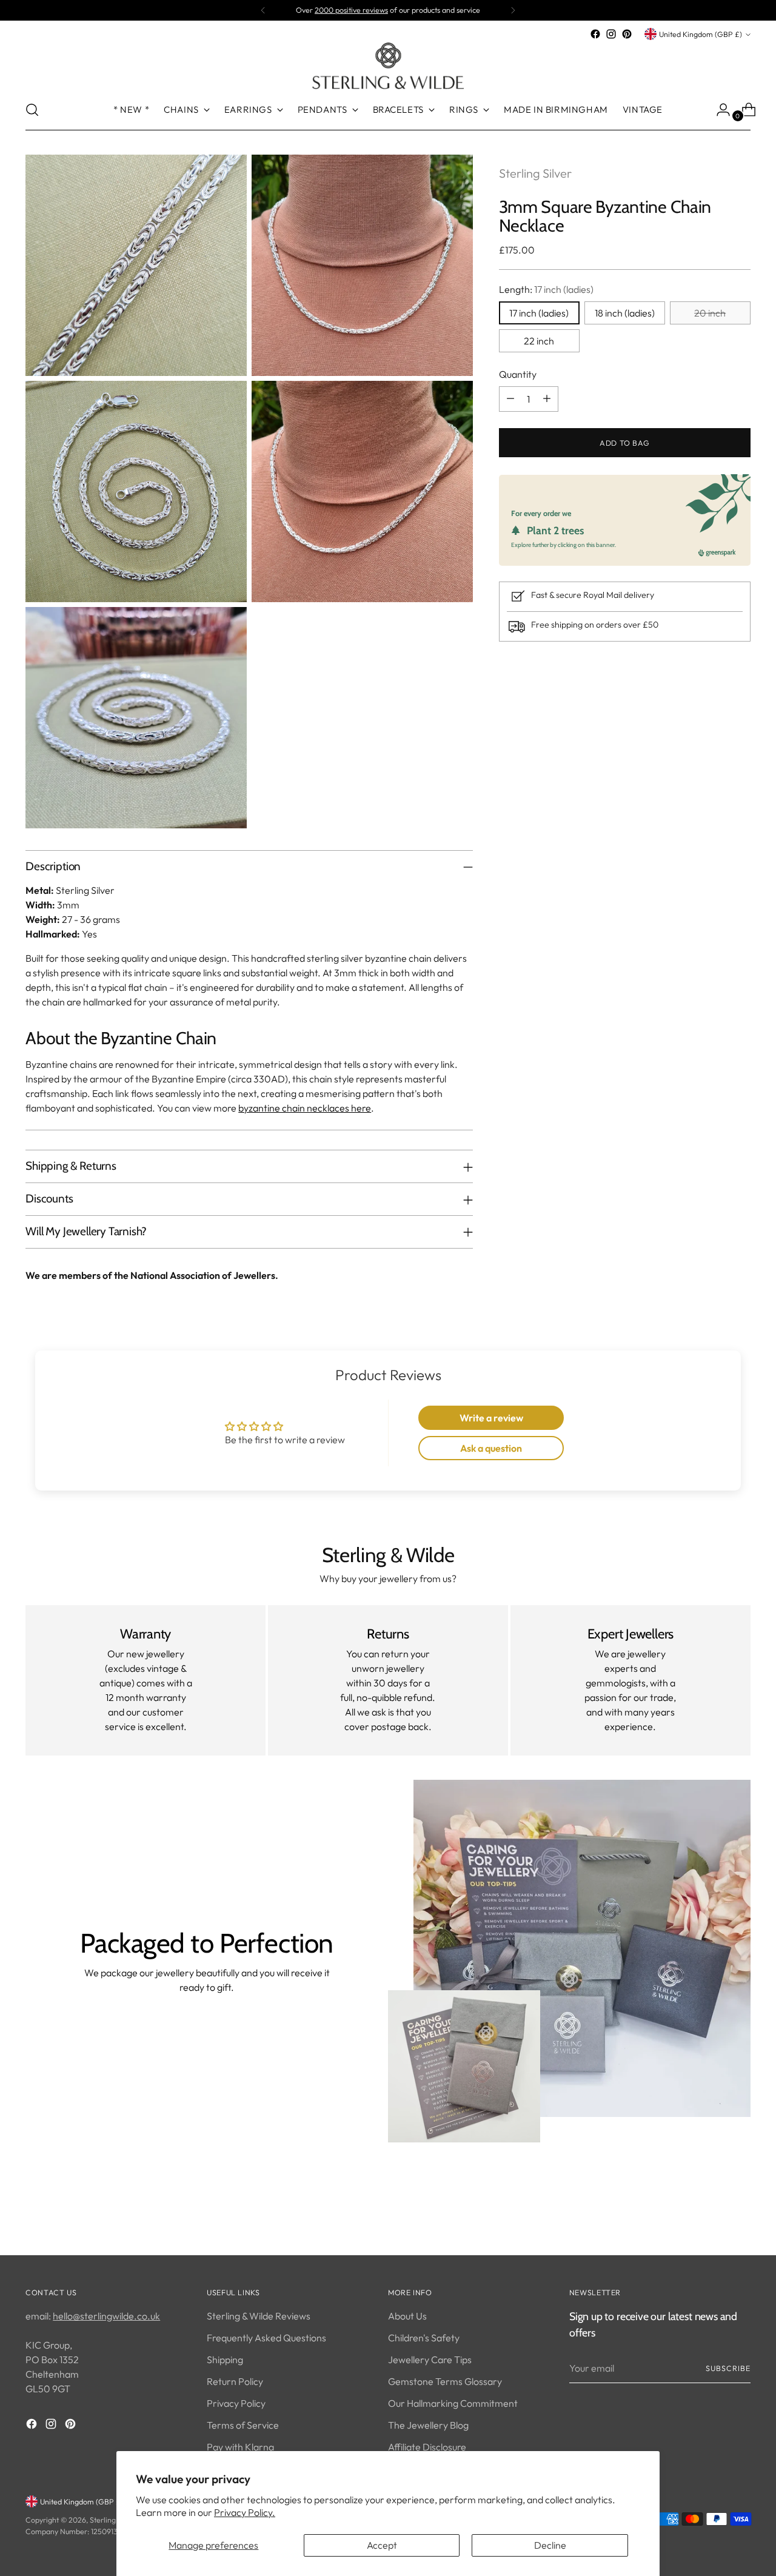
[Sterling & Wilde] (388, 66)
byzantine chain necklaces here (305, 1108)
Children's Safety (424, 2338)
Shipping (225, 2360)
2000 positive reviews (351, 10)
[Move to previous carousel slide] (712, 2214)
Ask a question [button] (491, 1448)
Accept (382, 2545)
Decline (550, 2545)
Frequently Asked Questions (266, 2338)
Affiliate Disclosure (427, 2447)
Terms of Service (243, 2425)
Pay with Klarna (240, 2447)
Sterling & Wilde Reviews (259, 2316)
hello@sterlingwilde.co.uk (106, 2316)
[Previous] (263, 10)
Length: (546, 289)
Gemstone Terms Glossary (445, 2381)
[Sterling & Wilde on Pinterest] (627, 34)
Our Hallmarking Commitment (453, 2403)
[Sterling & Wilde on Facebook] (595, 34)
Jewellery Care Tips (430, 2360)
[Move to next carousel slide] (740, 2213)
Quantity (518, 374)
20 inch (710, 312)
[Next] (513, 10)
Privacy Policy (236, 2403)
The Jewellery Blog (428, 2425)
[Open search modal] (32, 110)
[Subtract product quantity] (510, 398)
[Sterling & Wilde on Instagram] (611, 34)
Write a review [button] (491, 1418)
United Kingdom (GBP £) (701, 34)
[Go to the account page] (718, 110)
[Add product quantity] (547, 398)
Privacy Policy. (245, 2512)
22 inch (539, 340)
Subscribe (728, 2368)
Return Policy (235, 2381)
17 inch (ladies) (539, 312)
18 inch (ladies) (625, 312)
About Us (407, 2316)
